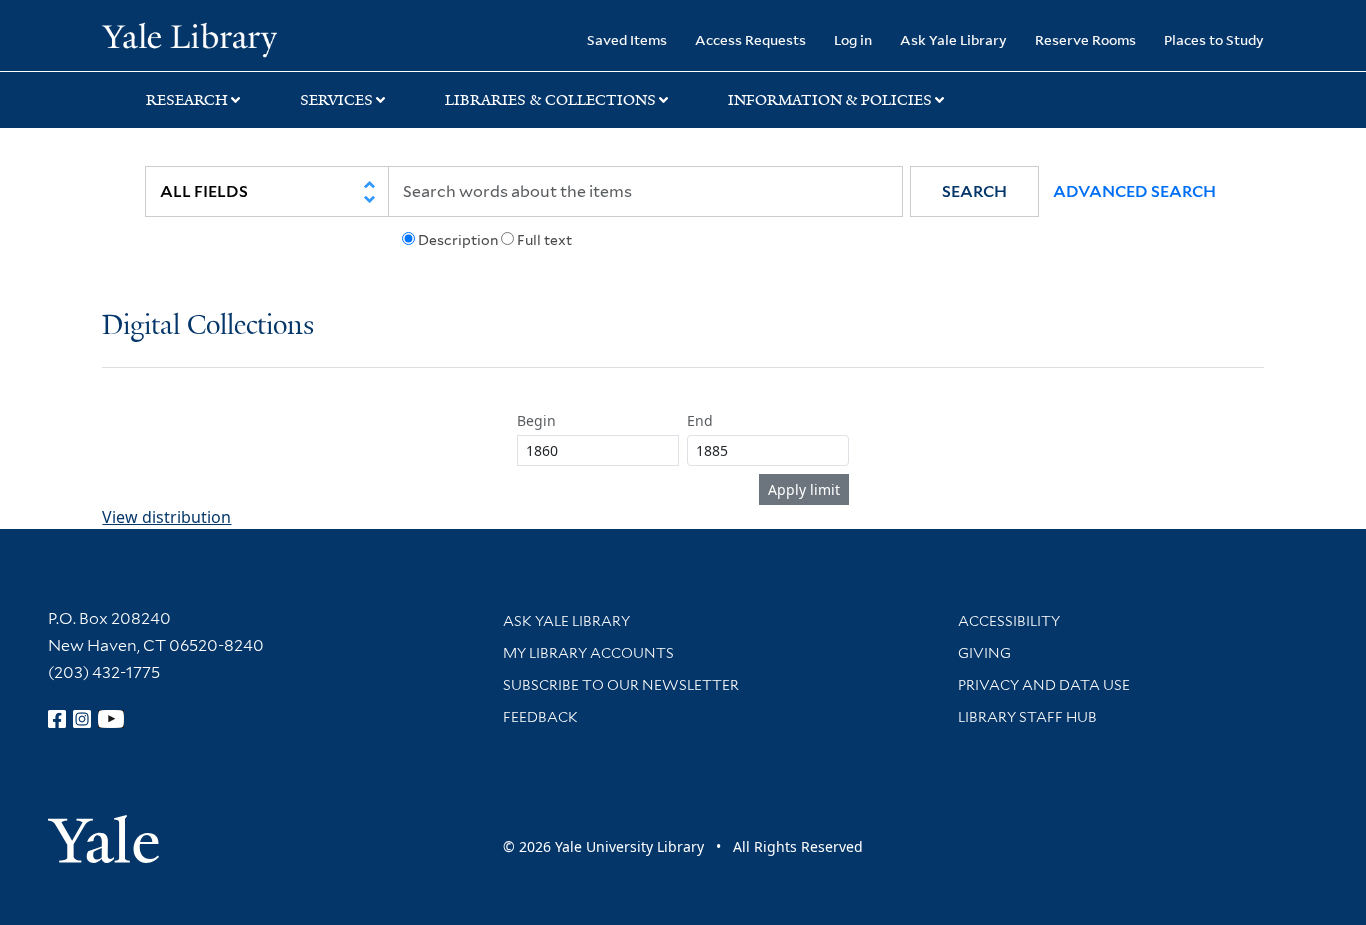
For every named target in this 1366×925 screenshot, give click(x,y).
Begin (536, 420)
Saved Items (627, 39)
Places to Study (1214, 39)
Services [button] (336, 100)
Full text (544, 240)
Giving (984, 653)
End (700, 420)
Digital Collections (208, 326)
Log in (853, 39)
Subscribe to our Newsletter (621, 685)
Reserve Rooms (1085, 39)
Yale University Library (189, 38)
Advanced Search (1134, 191)
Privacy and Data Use (1044, 685)
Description (458, 240)
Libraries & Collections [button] (550, 100)
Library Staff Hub (1027, 717)
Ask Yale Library (953, 39)
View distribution (166, 517)
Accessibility (1009, 621)
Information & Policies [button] (830, 100)
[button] (974, 191)
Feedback (540, 717)
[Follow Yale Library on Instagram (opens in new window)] (82, 719)
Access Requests (750, 39)
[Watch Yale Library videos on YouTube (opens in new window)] (111, 719)
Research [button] (187, 100)
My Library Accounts (588, 653)
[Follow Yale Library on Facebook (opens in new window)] (57, 719)
